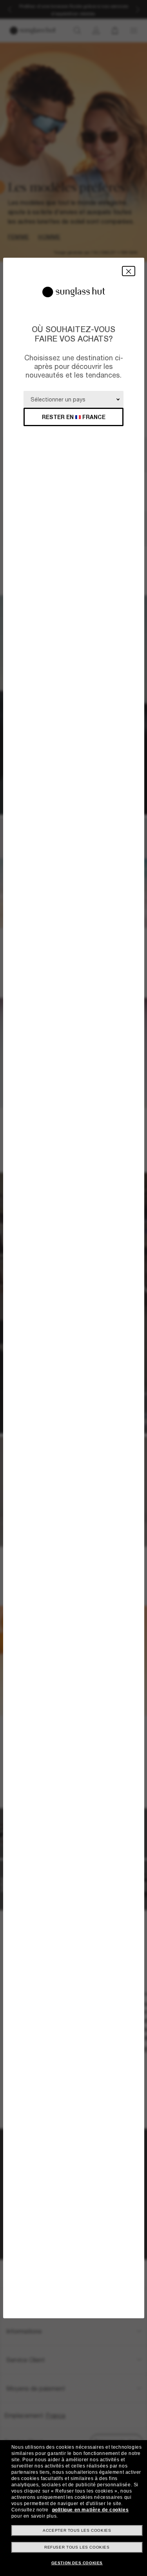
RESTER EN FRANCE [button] (74, 417)
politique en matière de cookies (91, 2510)
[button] (129, 271)
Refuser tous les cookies (77, 2547)
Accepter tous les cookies (77, 2530)
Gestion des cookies (77, 2563)
